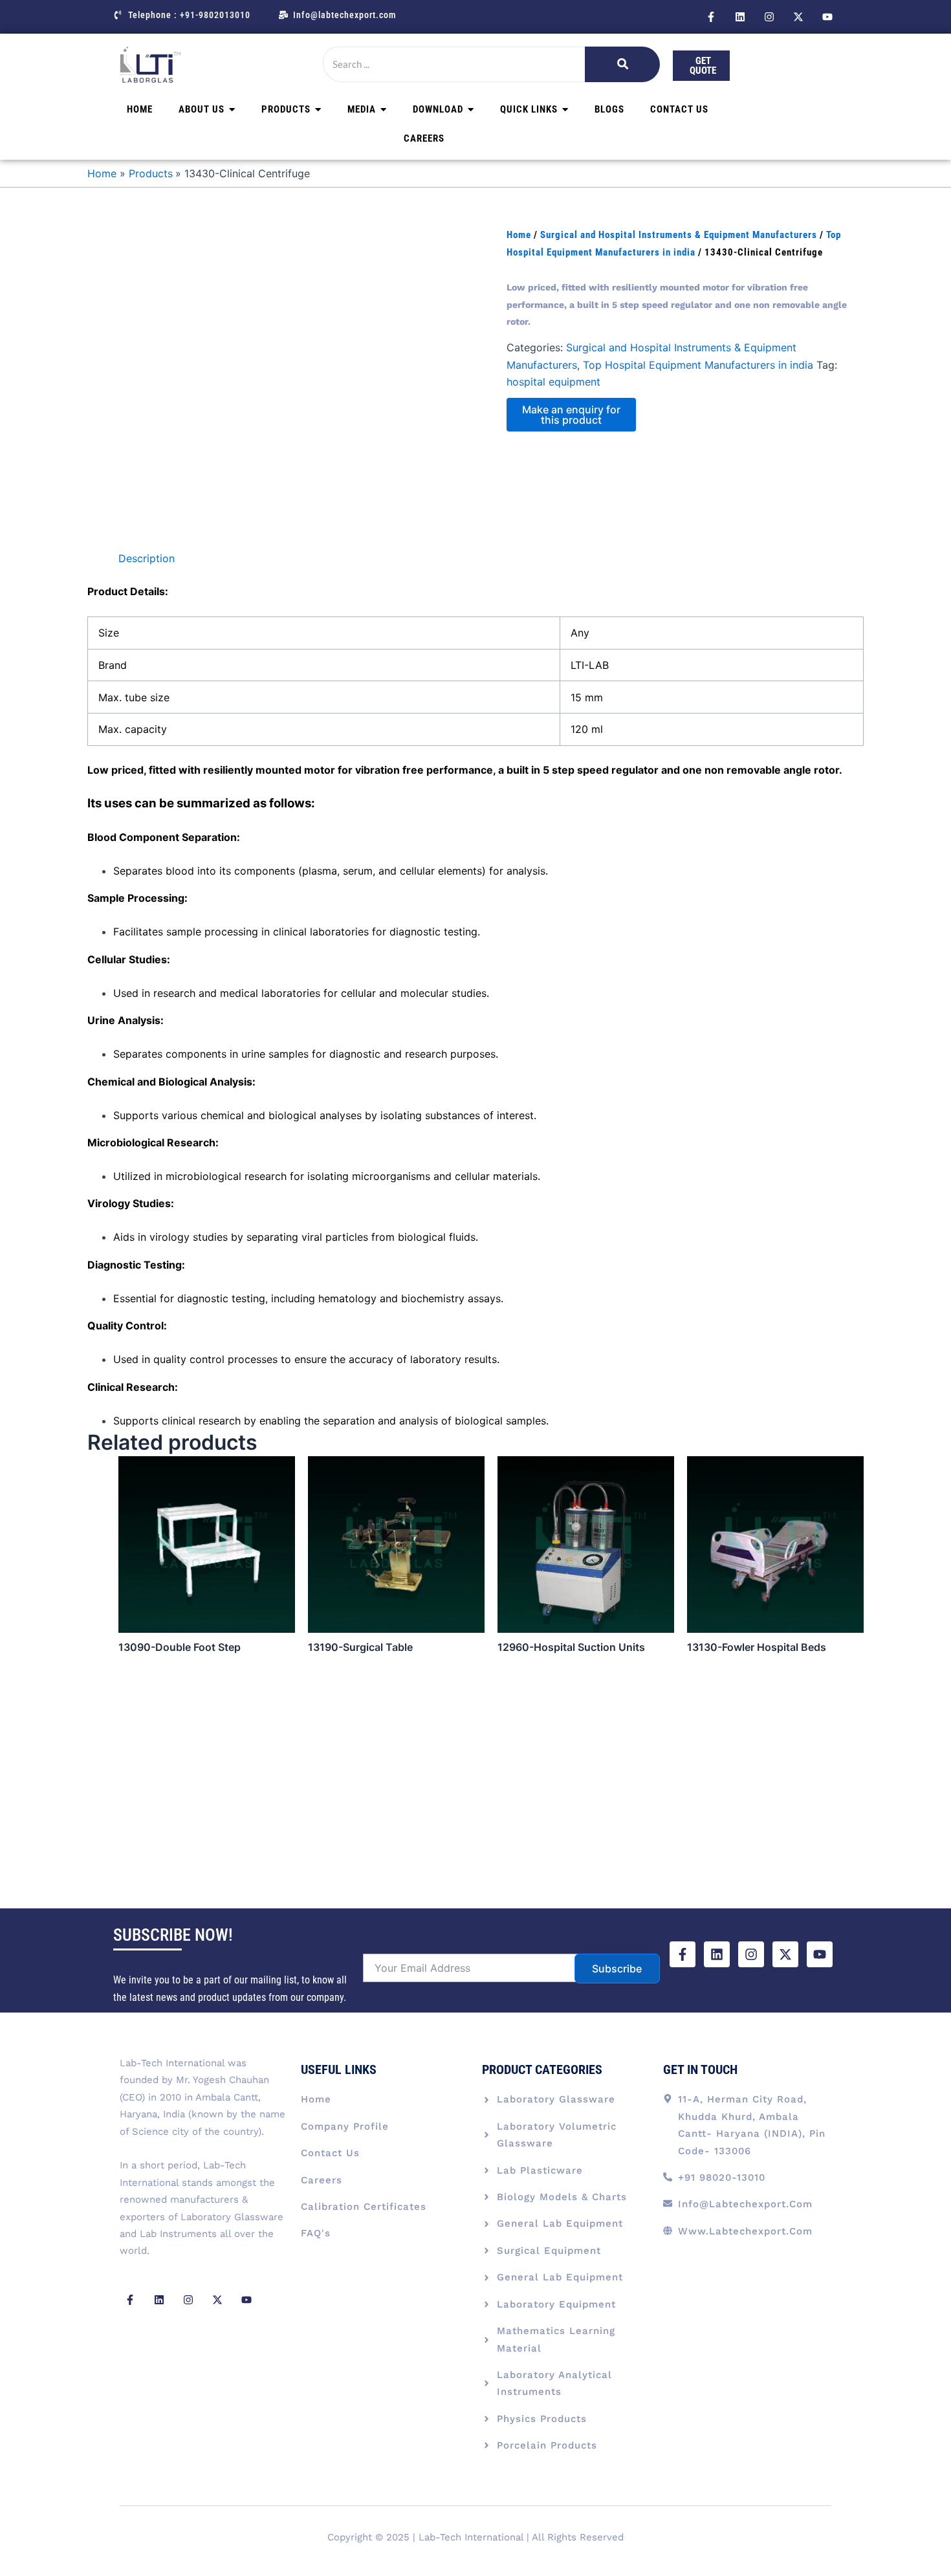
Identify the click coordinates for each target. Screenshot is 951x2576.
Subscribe (617, 1969)
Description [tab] (147, 558)
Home (519, 235)
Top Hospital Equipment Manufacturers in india (698, 365)
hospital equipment (553, 382)
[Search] (622, 64)
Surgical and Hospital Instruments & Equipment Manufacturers (679, 235)
